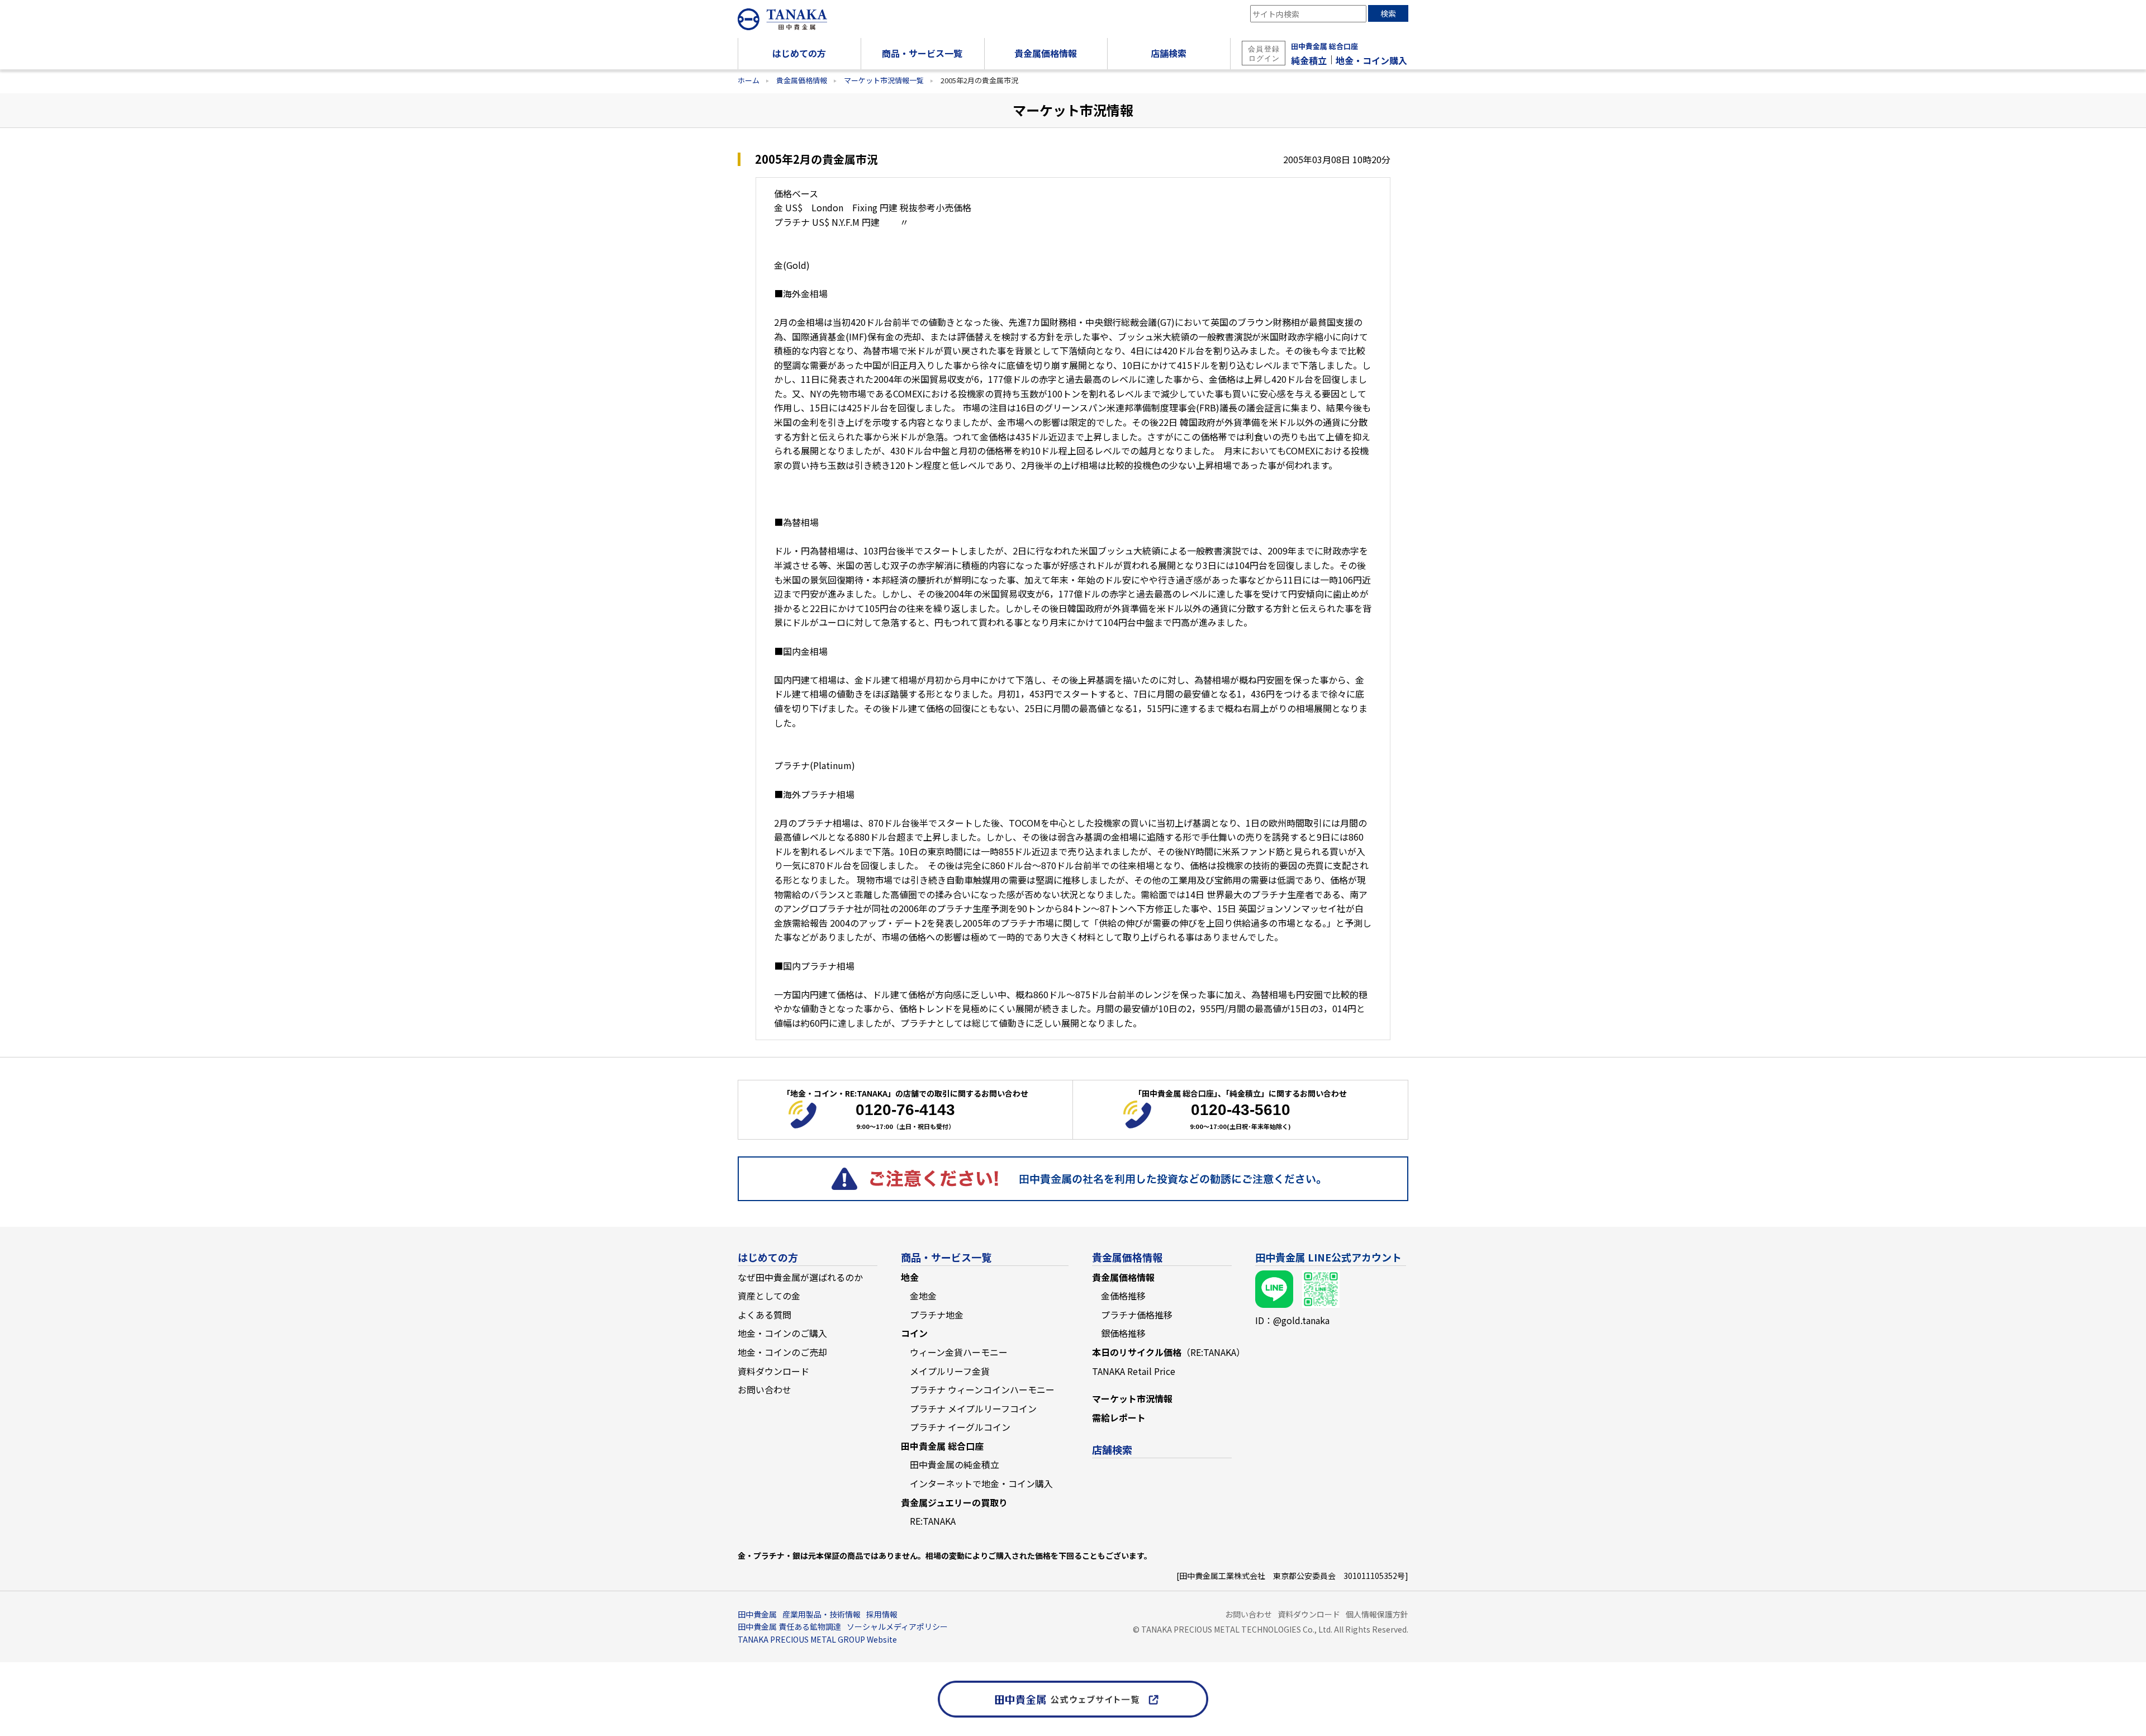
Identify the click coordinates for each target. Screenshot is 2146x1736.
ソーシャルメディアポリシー (897, 1626)
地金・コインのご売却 (782, 1352)
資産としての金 (769, 1296)
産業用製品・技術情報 (822, 1614)
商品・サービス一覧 (946, 1257)
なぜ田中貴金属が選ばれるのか (800, 1277)
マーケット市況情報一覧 (884, 80)
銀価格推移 (1123, 1333)
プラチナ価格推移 (1137, 1315)
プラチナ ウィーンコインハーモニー (982, 1389)
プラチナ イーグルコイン (960, 1427)
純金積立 (1309, 60)
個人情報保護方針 (1377, 1614)
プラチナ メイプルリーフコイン (973, 1408)
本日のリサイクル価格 (1169, 1352)
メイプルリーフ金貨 (950, 1371)
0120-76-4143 (905, 1110)
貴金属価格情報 (802, 80)
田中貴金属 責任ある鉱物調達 (789, 1626)
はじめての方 (768, 1257)
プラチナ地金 (937, 1315)
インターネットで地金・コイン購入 (981, 1483)
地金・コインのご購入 (782, 1333)
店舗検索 (1112, 1449)
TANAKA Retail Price (1134, 1371)
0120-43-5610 (1241, 1110)
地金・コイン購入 (1371, 60)
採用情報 (882, 1614)
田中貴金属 (757, 1614)
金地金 (923, 1296)
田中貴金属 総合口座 (1324, 46)
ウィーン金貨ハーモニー (959, 1352)
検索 (1388, 13)
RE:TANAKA (933, 1521)
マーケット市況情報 (1132, 1398)
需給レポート (1119, 1417)
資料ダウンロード (773, 1371)
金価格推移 (1123, 1296)
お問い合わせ (765, 1389)
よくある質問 (765, 1315)
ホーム (749, 80)
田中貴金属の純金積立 (955, 1464)
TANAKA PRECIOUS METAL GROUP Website (817, 1639)
